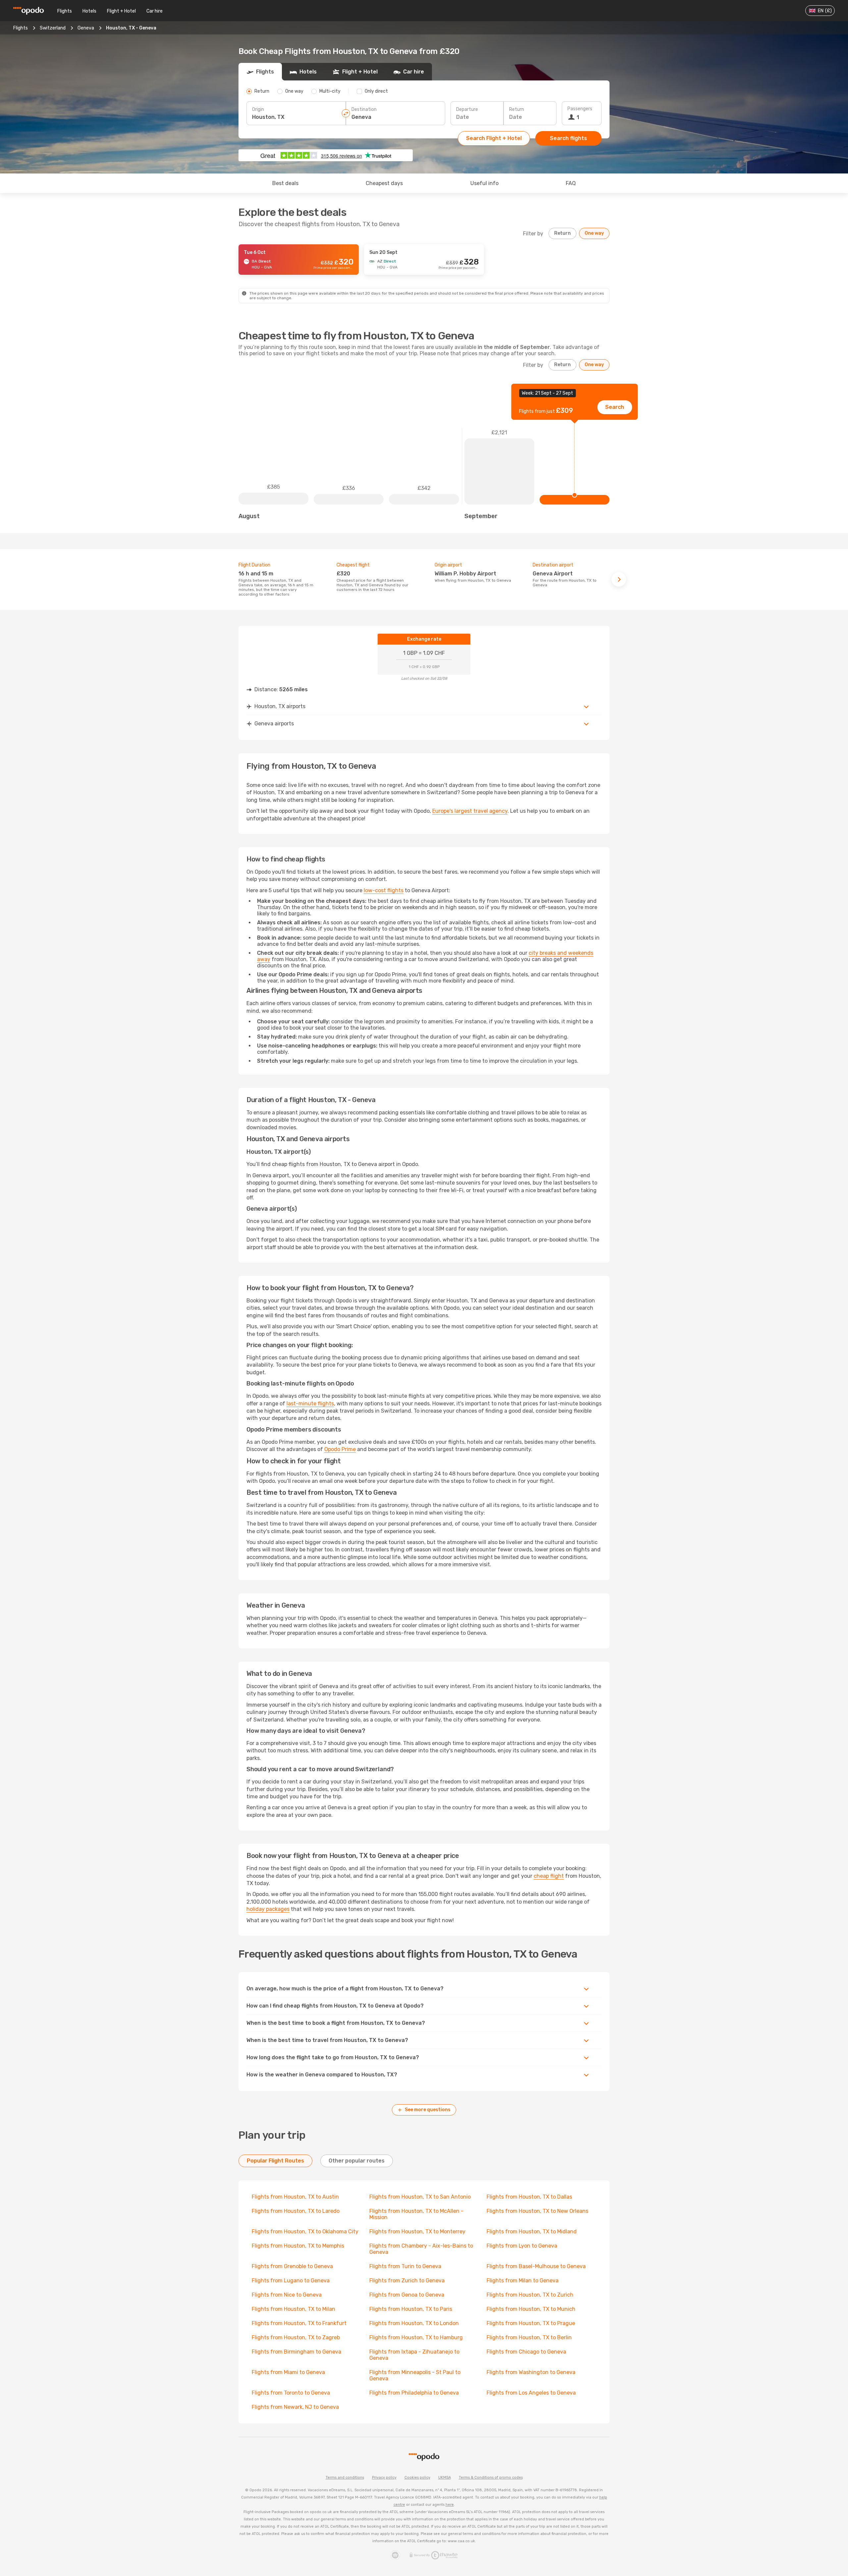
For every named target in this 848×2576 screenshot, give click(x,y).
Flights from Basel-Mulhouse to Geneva (536, 2266)
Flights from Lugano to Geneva (291, 2281)
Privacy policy (384, 2478)
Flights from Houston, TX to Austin (295, 2197)
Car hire (155, 11)
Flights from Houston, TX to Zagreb (296, 2337)
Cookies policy (417, 2478)
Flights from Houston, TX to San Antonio (420, 2197)
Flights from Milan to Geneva (523, 2281)
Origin (258, 109)
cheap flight (549, 1876)
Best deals (285, 183)
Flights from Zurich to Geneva (407, 2281)
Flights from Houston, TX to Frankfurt (299, 2323)
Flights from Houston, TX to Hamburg (416, 2337)
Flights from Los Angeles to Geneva (531, 2393)
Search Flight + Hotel (494, 138)
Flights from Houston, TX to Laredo (296, 2211)
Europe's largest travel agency (470, 811)
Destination (364, 109)
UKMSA (445, 2478)
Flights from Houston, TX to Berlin (529, 2337)
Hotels (89, 11)
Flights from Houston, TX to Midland (532, 2232)
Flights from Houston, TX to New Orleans (537, 2211)
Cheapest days (384, 183)
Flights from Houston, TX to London (414, 2323)
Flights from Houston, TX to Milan (293, 2309)
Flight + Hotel (121, 11)
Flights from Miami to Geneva (288, 2372)
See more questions (428, 2110)
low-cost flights (384, 890)
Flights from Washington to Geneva (531, 2372)
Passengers (580, 109)
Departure (467, 109)
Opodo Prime (340, 1449)
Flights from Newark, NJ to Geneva (295, 2407)
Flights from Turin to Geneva (405, 2266)
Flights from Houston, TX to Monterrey (417, 2232)
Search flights (568, 138)
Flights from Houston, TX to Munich (531, 2309)
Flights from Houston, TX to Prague (531, 2323)
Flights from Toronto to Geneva (291, 2393)
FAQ (571, 183)
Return (517, 109)
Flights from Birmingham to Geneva (296, 2352)
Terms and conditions (345, 2478)
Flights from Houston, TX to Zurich (530, 2295)
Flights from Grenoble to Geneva (292, 2266)
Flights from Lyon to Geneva (522, 2246)
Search (615, 407)
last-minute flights (310, 1404)
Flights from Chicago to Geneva (526, 2352)
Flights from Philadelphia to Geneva (414, 2393)
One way (594, 233)
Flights (65, 11)
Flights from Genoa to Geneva (407, 2295)
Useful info (484, 183)
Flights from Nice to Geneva (287, 2295)
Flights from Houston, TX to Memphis (298, 2246)
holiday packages (268, 1909)
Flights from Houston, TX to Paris (411, 2309)
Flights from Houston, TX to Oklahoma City (305, 2232)
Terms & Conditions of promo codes (491, 2478)
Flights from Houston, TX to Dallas (529, 2197)
